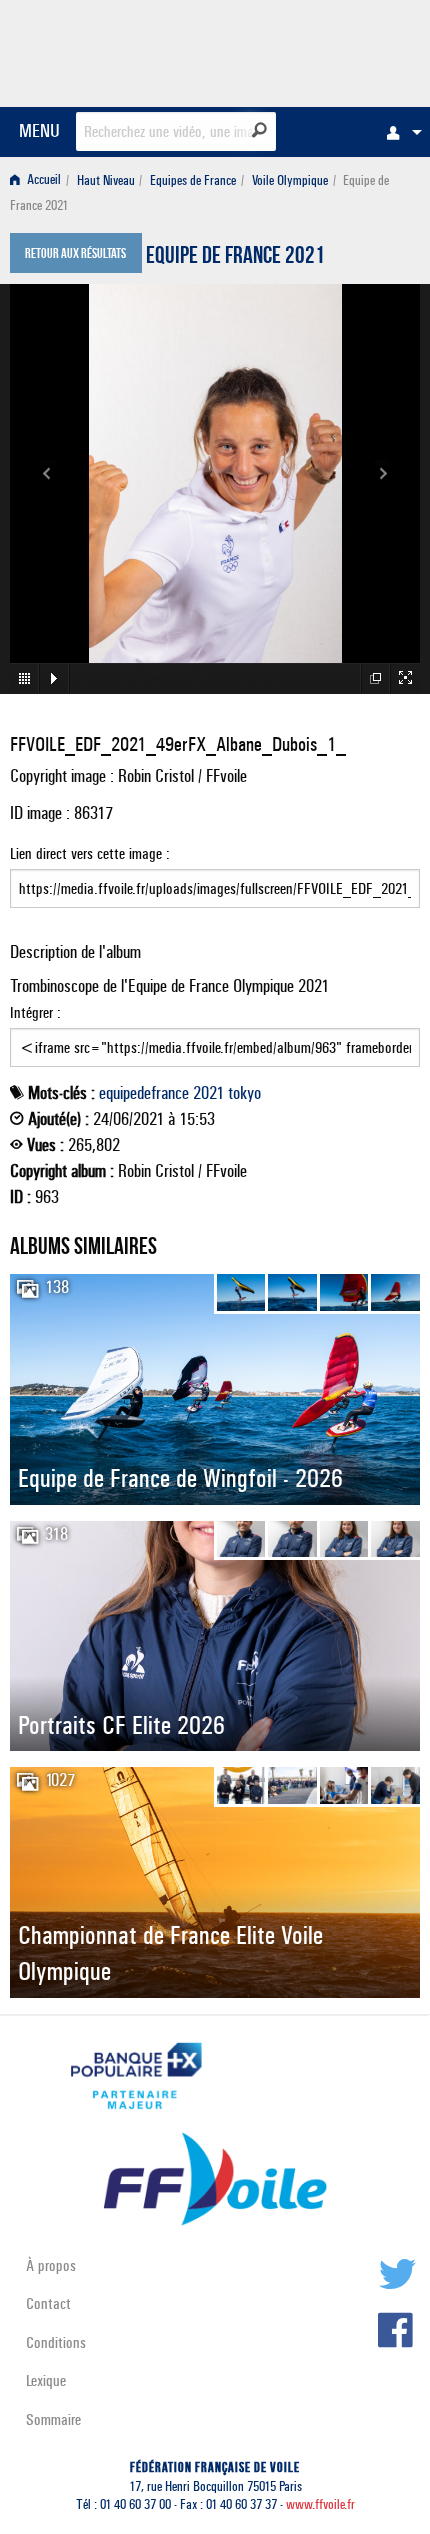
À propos (51, 2265)
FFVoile (325, 50)
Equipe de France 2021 (235, 258)
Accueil (42, 180)
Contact (48, 2303)
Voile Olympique (290, 180)
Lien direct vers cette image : (90, 853)
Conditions (56, 2342)
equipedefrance (144, 1093)
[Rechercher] (259, 130)
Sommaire (53, 2419)
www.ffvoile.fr (320, 2504)
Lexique (46, 2380)
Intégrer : (35, 1012)
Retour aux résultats (75, 255)
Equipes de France (193, 180)
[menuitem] (399, 132)
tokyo (244, 1093)
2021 (208, 1093)
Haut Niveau (106, 180)
